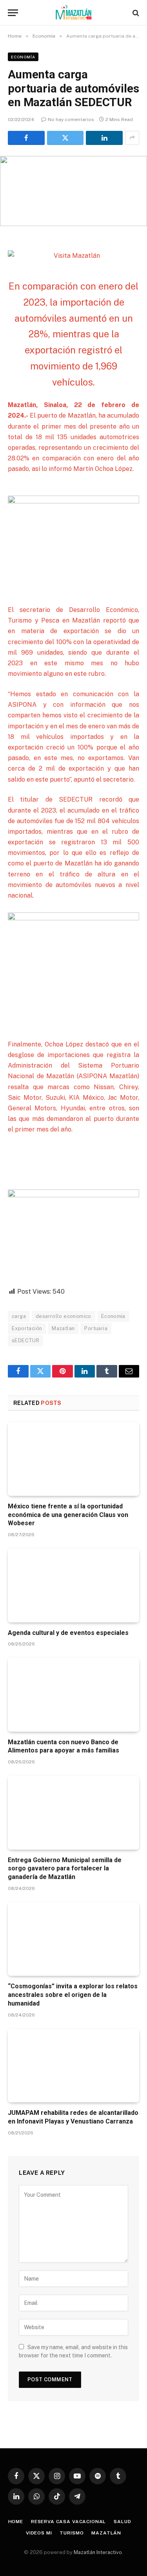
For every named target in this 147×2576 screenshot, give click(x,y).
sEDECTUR (25, 1340)
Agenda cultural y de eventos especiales (68, 1633)
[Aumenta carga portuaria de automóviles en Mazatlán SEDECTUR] (73, 191)
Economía (23, 57)
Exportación (27, 1328)
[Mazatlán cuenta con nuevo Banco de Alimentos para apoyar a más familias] (73, 1694)
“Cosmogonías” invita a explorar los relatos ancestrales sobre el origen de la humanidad (73, 1995)
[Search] (135, 13)
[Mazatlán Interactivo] (73, 13)
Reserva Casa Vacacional (68, 2522)
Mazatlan (63, 1328)
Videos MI (39, 2533)
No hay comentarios (71, 119)
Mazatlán (106, 2533)
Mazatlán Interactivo (98, 2552)
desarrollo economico (64, 1316)
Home (16, 2522)
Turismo (72, 2533)
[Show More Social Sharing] (132, 138)
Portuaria (96, 1328)
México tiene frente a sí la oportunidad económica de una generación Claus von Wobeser (68, 1515)
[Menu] (13, 13)
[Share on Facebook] (26, 138)
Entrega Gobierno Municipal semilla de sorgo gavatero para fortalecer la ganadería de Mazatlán (65, 1869)
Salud (122, 2522)
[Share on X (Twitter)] (65, 138)
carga (19, 1316)
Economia (113, 1316)
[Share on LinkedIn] (104, 138)
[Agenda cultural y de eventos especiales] (73, 1585)
